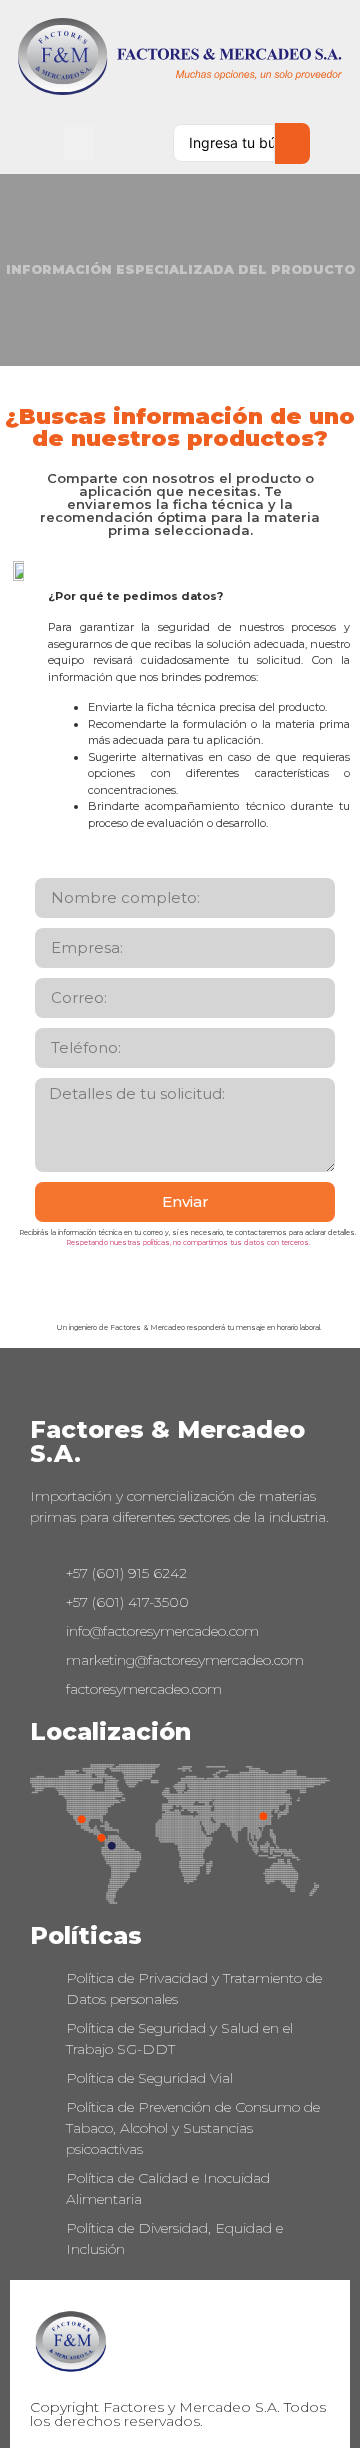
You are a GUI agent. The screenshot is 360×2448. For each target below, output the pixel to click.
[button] (78, 143)
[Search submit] (292, 143)
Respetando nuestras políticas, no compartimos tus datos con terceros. (188, 1242)
